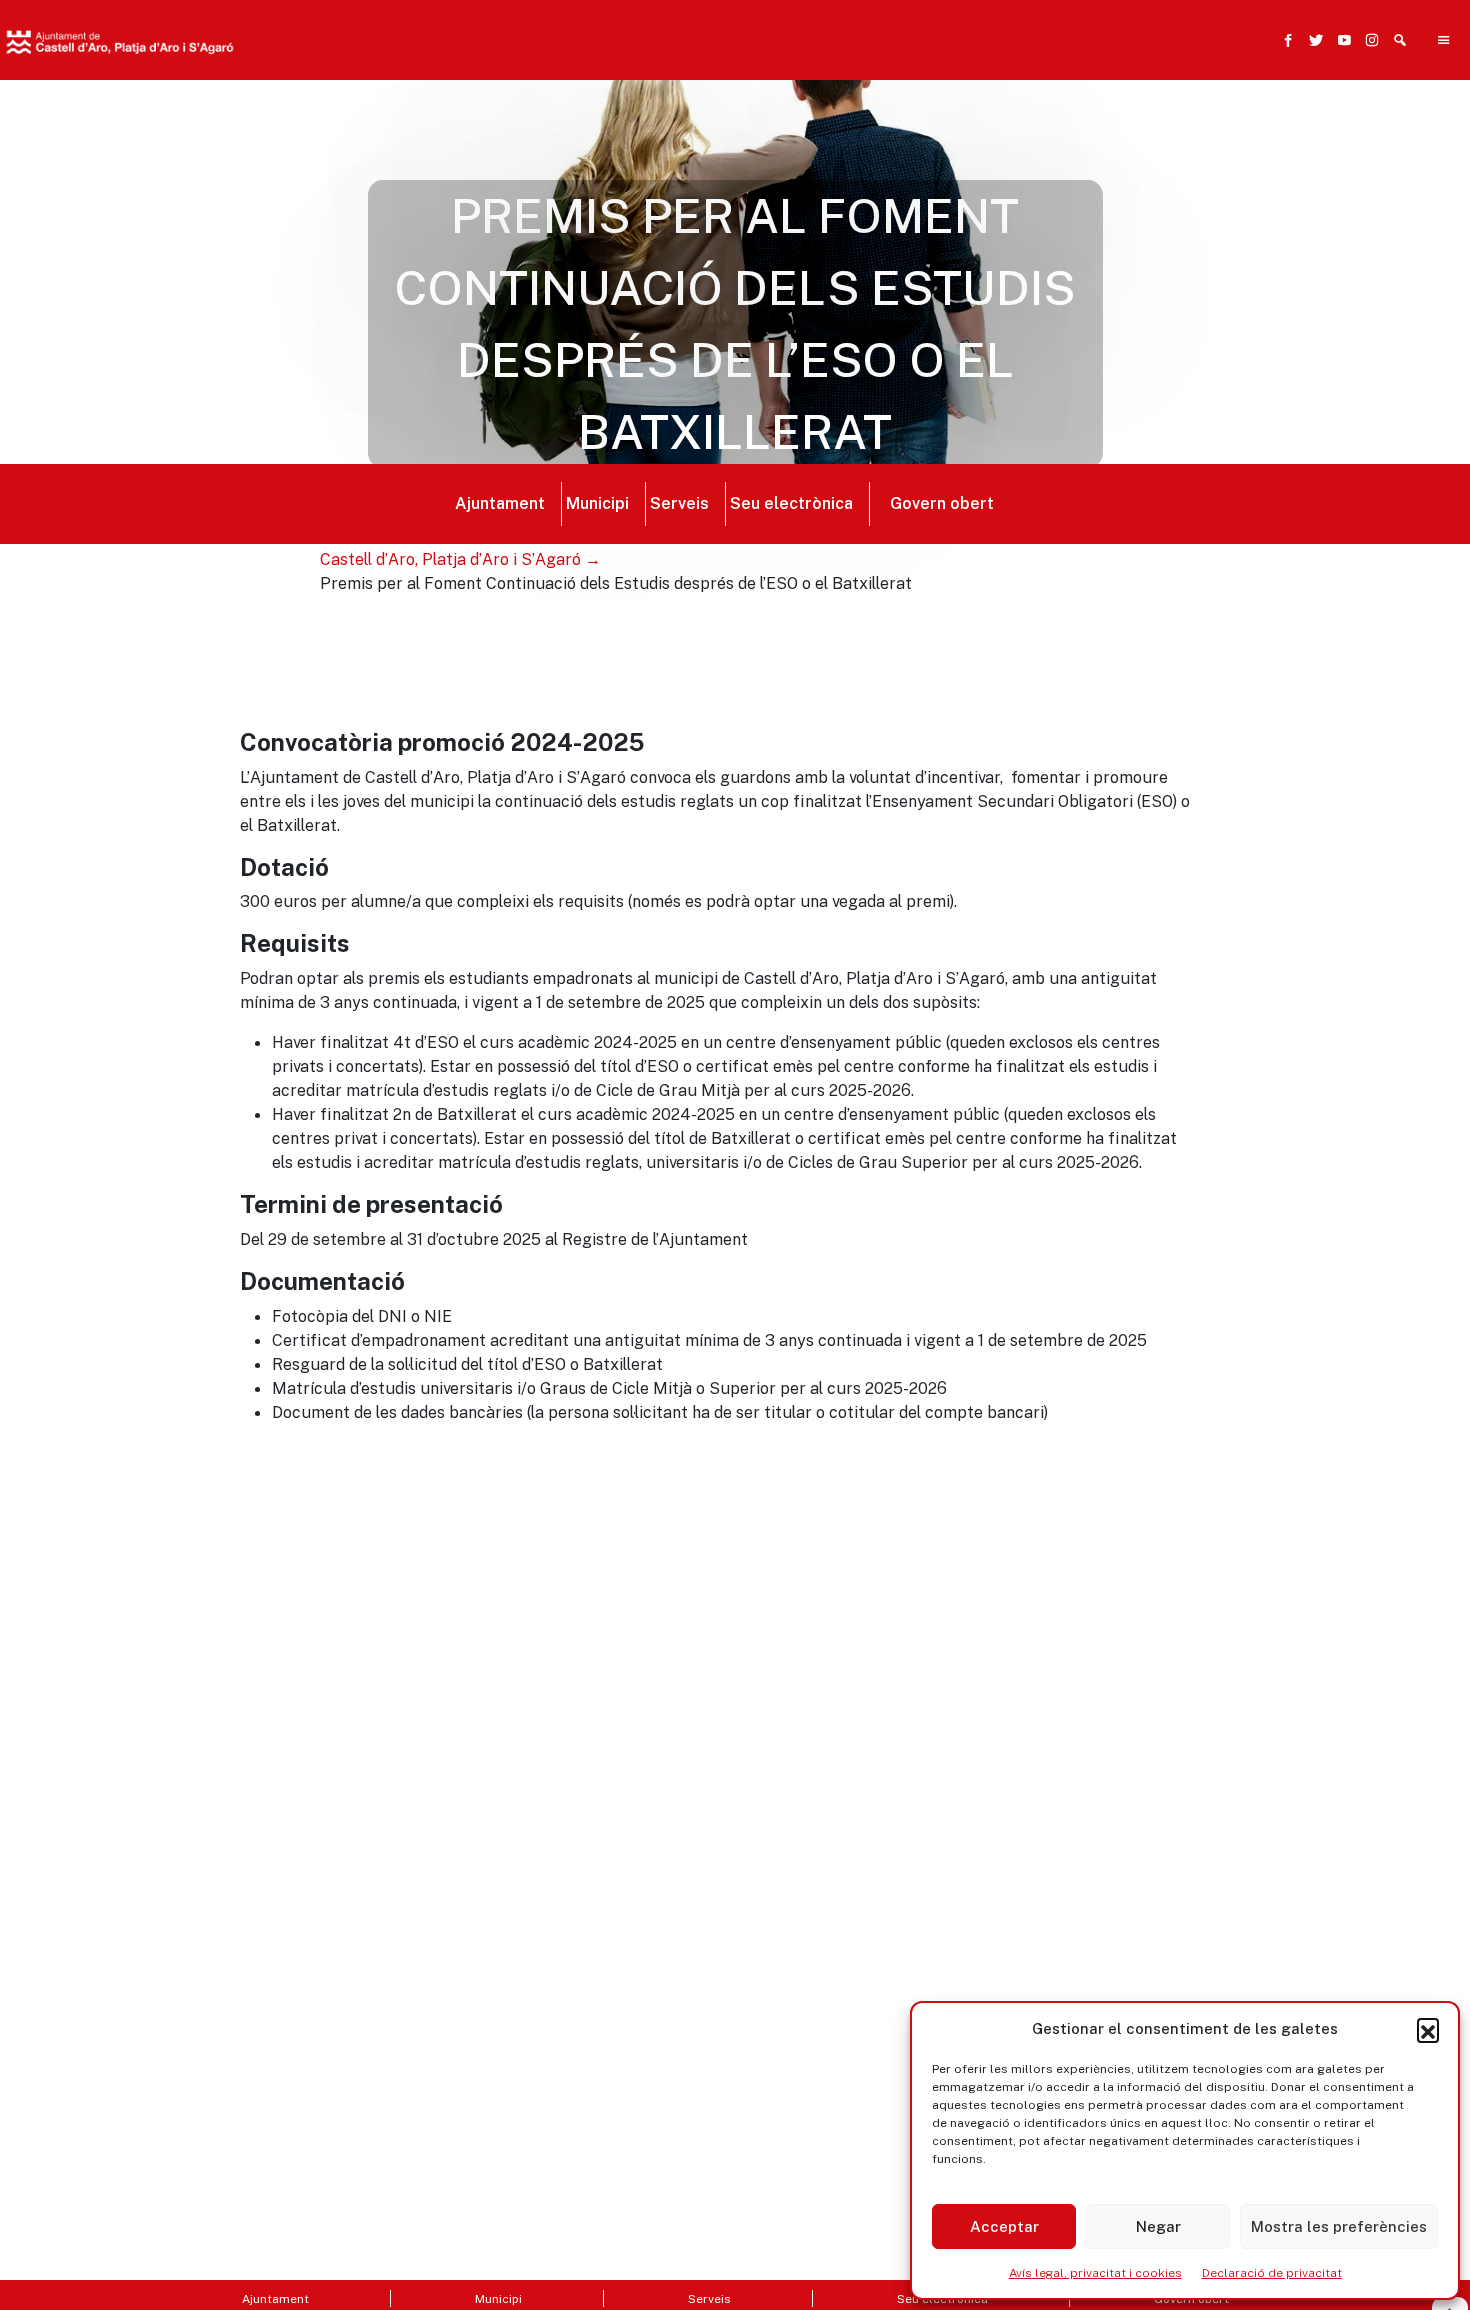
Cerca (1063, 137)
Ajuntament (500, 503)
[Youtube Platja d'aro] (1340, 40)
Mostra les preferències (1339, 2226)
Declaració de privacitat (1272, 2273)
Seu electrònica (791, 503)
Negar (1158, 2226)
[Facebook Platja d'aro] (1284, 40)
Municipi (597, 503)
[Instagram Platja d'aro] (1368, 40)
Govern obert (942, 503)
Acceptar (1004, 2226)
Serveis (679, 503)
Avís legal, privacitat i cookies (1095, 2273)
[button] (1428, 2029)
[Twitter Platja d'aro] (1312, 40)
